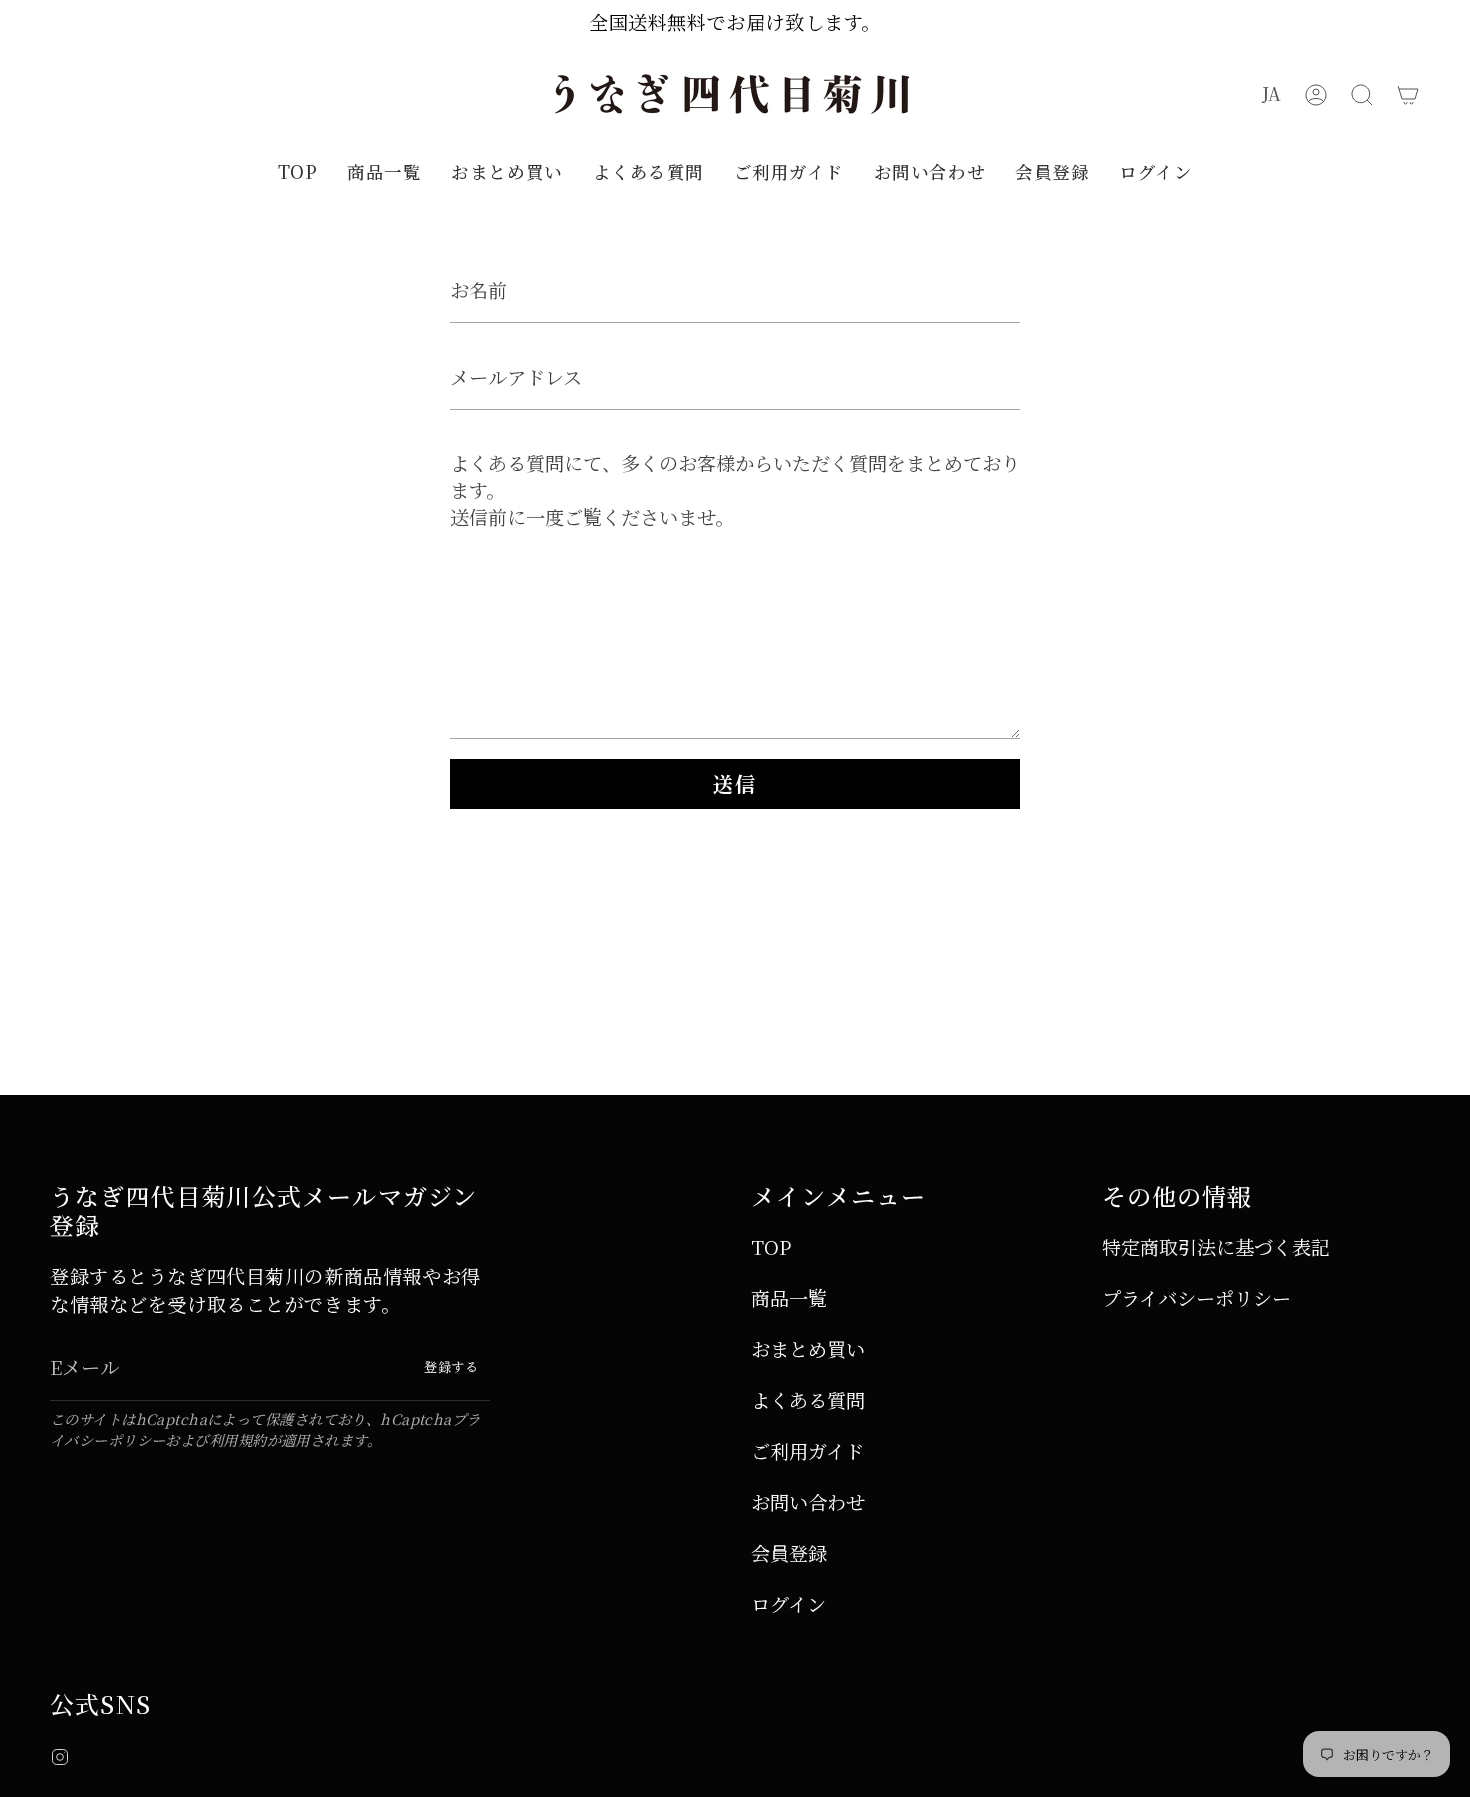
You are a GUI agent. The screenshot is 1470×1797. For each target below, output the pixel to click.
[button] (1362, 94)
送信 (735, 783)
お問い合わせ (808, 1501)
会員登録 (789, 1552)
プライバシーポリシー (1196, 1297)
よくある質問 (808, 1399)
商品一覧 (789, 1297)
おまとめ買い (808, 1348)
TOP (771, 1246)
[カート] (1408, 94)
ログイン (788, 1603)
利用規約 (238, 1439)
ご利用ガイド (807, 1450)
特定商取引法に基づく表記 (1216, 1246)
